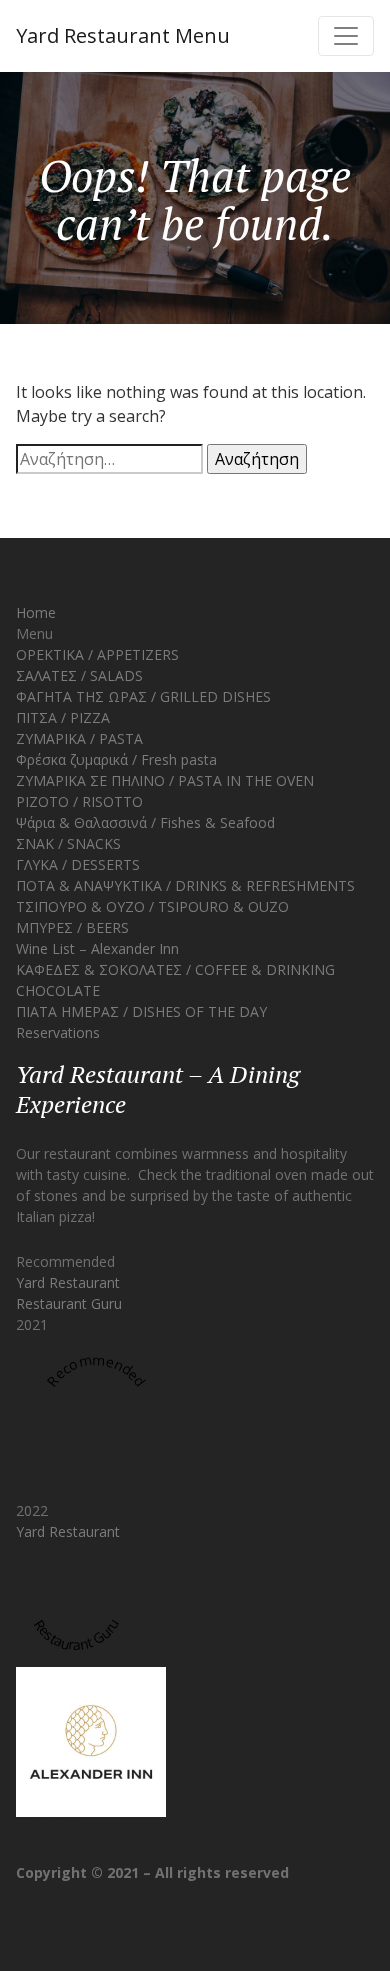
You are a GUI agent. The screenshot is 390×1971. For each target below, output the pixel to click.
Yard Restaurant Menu (123, 35)
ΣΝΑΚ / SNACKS (68, 843)
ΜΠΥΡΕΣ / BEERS (72, 927)
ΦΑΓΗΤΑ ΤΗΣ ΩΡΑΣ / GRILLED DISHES (143, 696)
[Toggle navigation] (346, 36)
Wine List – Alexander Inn (97, 948)
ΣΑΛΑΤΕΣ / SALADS (79, 675)
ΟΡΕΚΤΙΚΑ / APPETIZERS (97, 654)
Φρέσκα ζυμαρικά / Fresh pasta (116, 759)
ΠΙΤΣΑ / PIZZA (63, 717)
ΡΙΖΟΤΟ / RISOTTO (79, 801)
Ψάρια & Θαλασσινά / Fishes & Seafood (145, 822)
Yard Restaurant (68, 1282)
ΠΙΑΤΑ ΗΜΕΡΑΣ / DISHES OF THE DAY (141, 1011)
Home (36, 612)
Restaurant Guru (69, 1303)
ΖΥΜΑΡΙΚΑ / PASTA (79, 738)
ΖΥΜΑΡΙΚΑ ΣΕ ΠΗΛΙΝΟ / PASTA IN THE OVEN (165, 780)
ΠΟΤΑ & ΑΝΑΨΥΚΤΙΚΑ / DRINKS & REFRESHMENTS (185, 885)
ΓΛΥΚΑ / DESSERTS (78, 864)
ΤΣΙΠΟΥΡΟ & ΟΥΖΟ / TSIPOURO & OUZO (152, 906)
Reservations (58, 1032)
